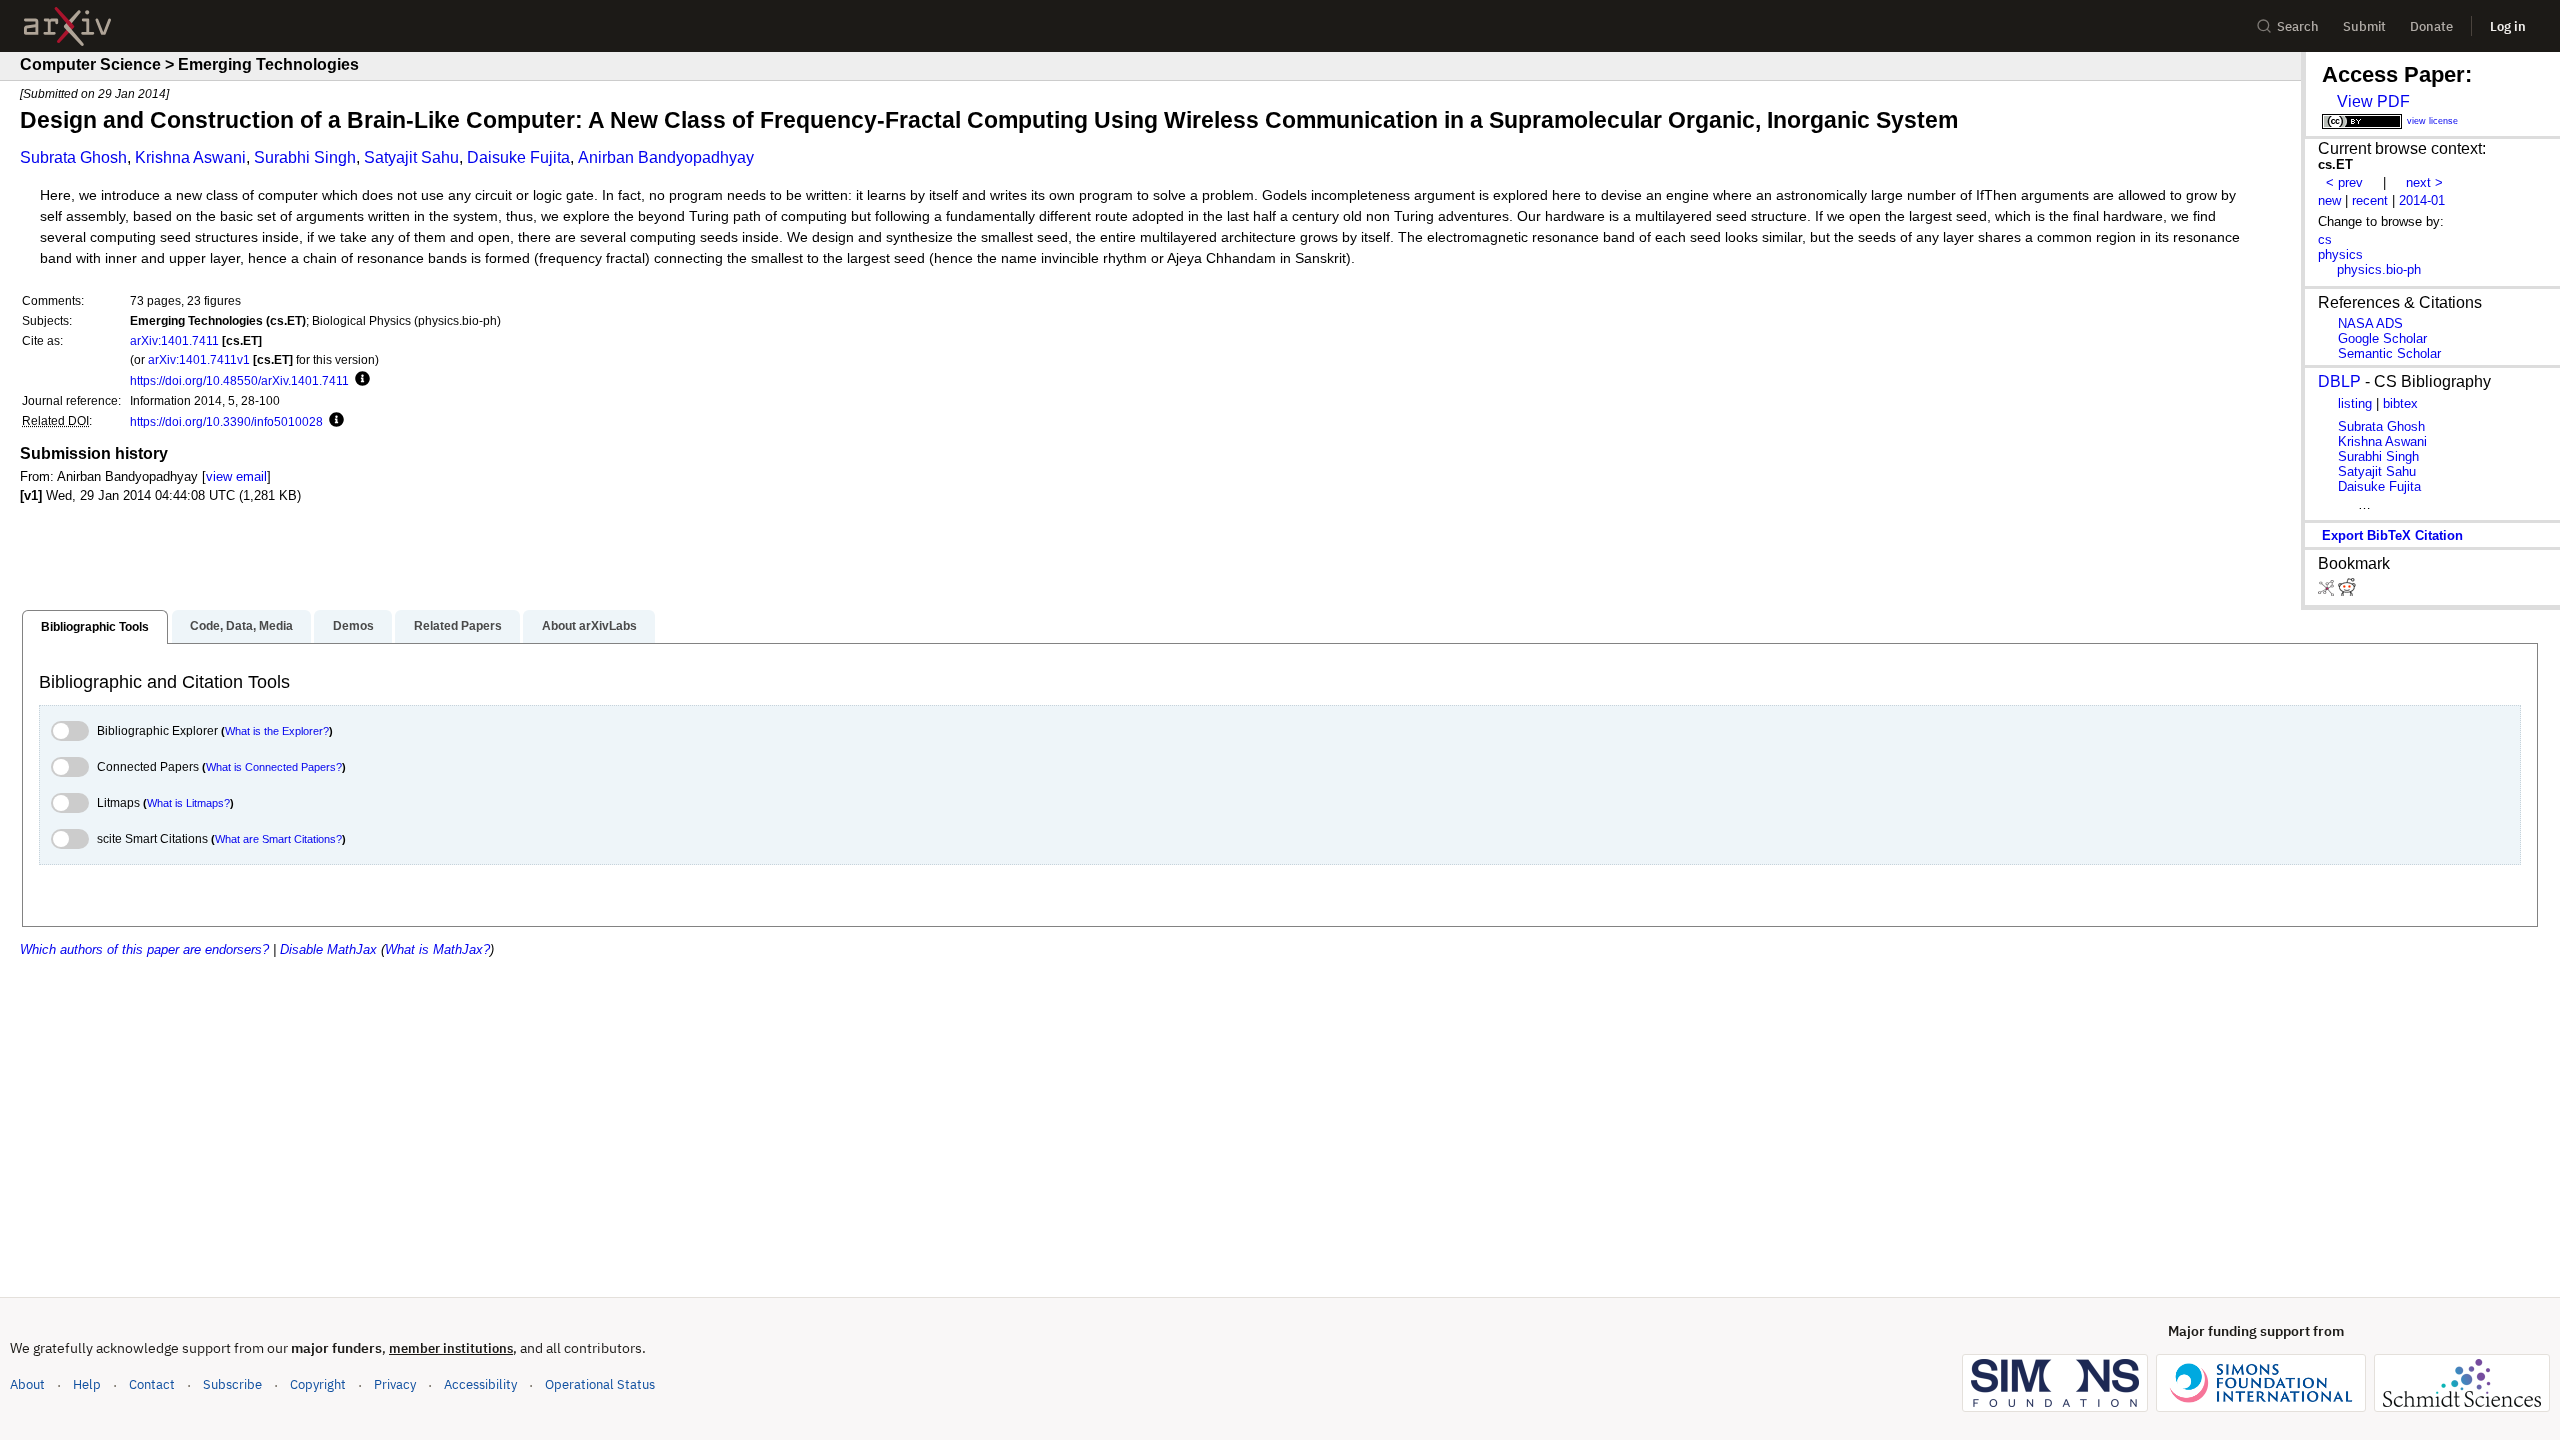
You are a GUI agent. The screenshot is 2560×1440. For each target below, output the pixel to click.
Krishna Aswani (190, 157)
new (2329, 200)
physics (2340, 254)
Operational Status (600, 1384)
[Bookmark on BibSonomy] (2328, 591)
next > (2424, 182)
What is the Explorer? (277, 731)
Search (2298, 26)
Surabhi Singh (305, 157)
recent (2370, 200)
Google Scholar (2382, 338)
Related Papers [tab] (458, 626)
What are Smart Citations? (278, 839)
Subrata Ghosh (73, 157)
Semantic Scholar (2389, 353)
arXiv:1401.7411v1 (199, 359)
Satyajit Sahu (411, 157)
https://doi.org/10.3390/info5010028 (226, 421)
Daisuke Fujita (518, 157)
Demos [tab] (353, 626)
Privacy (395, 1384)
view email (236, 476)
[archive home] (67, 26)
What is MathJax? (437, 949)
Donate (2431, 26)
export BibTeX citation (2392, 535)
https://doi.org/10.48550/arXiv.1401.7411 (239, 380)
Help (87, 1384)
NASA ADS (2370, 323)
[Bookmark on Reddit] (2347, 591)
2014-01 (2422, 200)
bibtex (2400, 403)
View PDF (2373, 101)
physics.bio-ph (2379, 269)
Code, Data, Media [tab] (241, 626)
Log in (2508, 26)
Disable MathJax (328, 949)
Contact (152, 1384)
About (27, 1384)
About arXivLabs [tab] (589, 626)
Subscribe (232, 1384)
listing (2355, 403)
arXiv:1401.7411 (174, 340)
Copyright (318, 1384)
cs (2325, 239)
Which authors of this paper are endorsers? (144, 949)
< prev (2344, 182)
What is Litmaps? (188, 803)
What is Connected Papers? (274, 767)
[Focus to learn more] (359, 380)
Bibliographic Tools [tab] (95, 627)
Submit (2364, 26)
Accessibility (480, 1384)
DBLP (2339, 381)
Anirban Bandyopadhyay (666, 157)
